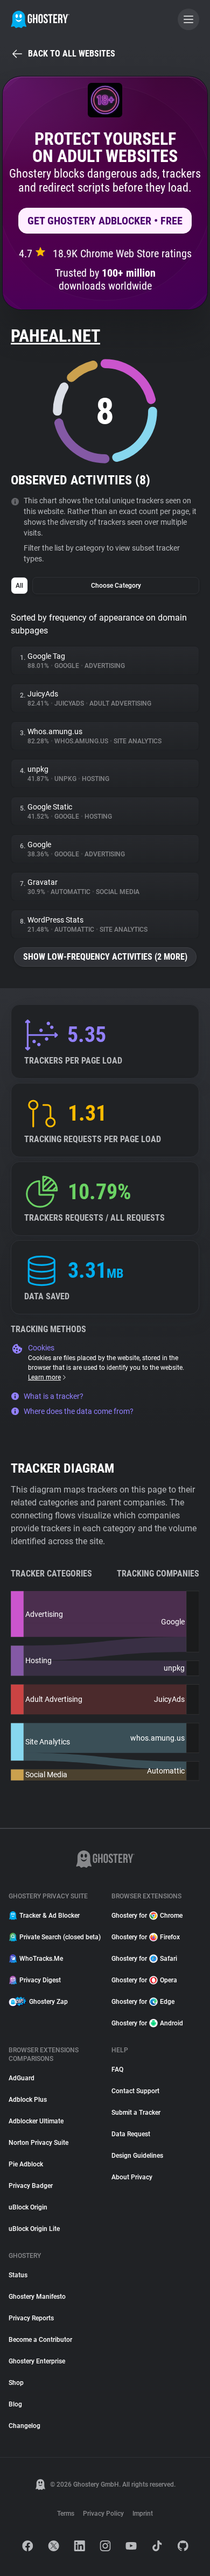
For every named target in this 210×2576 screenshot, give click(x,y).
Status (18, 2275)
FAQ (117, 2070)
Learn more (44, 1377)
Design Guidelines (137, 2156)
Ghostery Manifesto (37, 2297)
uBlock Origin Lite (34, 2229)
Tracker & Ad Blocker (50, 1916)
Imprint (143, 2514)
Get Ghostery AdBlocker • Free (105, 221)
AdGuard (22, 2078)
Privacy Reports (31, 2318)
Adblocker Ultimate (36, 2121)
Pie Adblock (26, 2164)
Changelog (24, 2426)
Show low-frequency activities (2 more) (105, 957)
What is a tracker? (54, 1396)
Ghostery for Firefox (146, 1937)
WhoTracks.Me (41, 1959)
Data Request (131, 2134)
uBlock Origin (28, 2207)
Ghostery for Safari (144, 1959)
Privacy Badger (31, 2186)
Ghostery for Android (147, 2023)
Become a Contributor (40, 2340)
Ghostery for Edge (143, 2002)
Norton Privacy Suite (38, 2143)
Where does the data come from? (79, 1411)
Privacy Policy (103, 2514)
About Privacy (132, 2177)
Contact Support (135, 2091)
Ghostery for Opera (144, 1980)
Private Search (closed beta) (59, 1937)
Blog (15, 2404)
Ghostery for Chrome (147, 1916)
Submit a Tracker (136, 2113)
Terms (66, 2514)
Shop (16, 2383)
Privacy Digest (40, 1980)
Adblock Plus (28, 2100)
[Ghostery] (40, 19)
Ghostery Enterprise (37, 2361)
